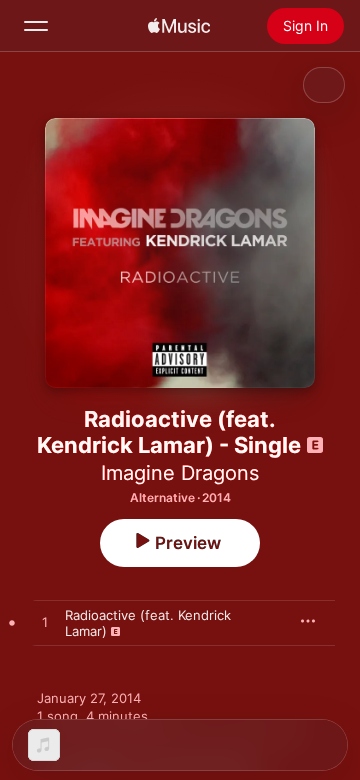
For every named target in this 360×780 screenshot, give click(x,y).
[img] (179, 26)
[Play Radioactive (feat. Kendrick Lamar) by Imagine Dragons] (45, 623)
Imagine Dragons (180, 473)
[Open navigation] (36, 26)
